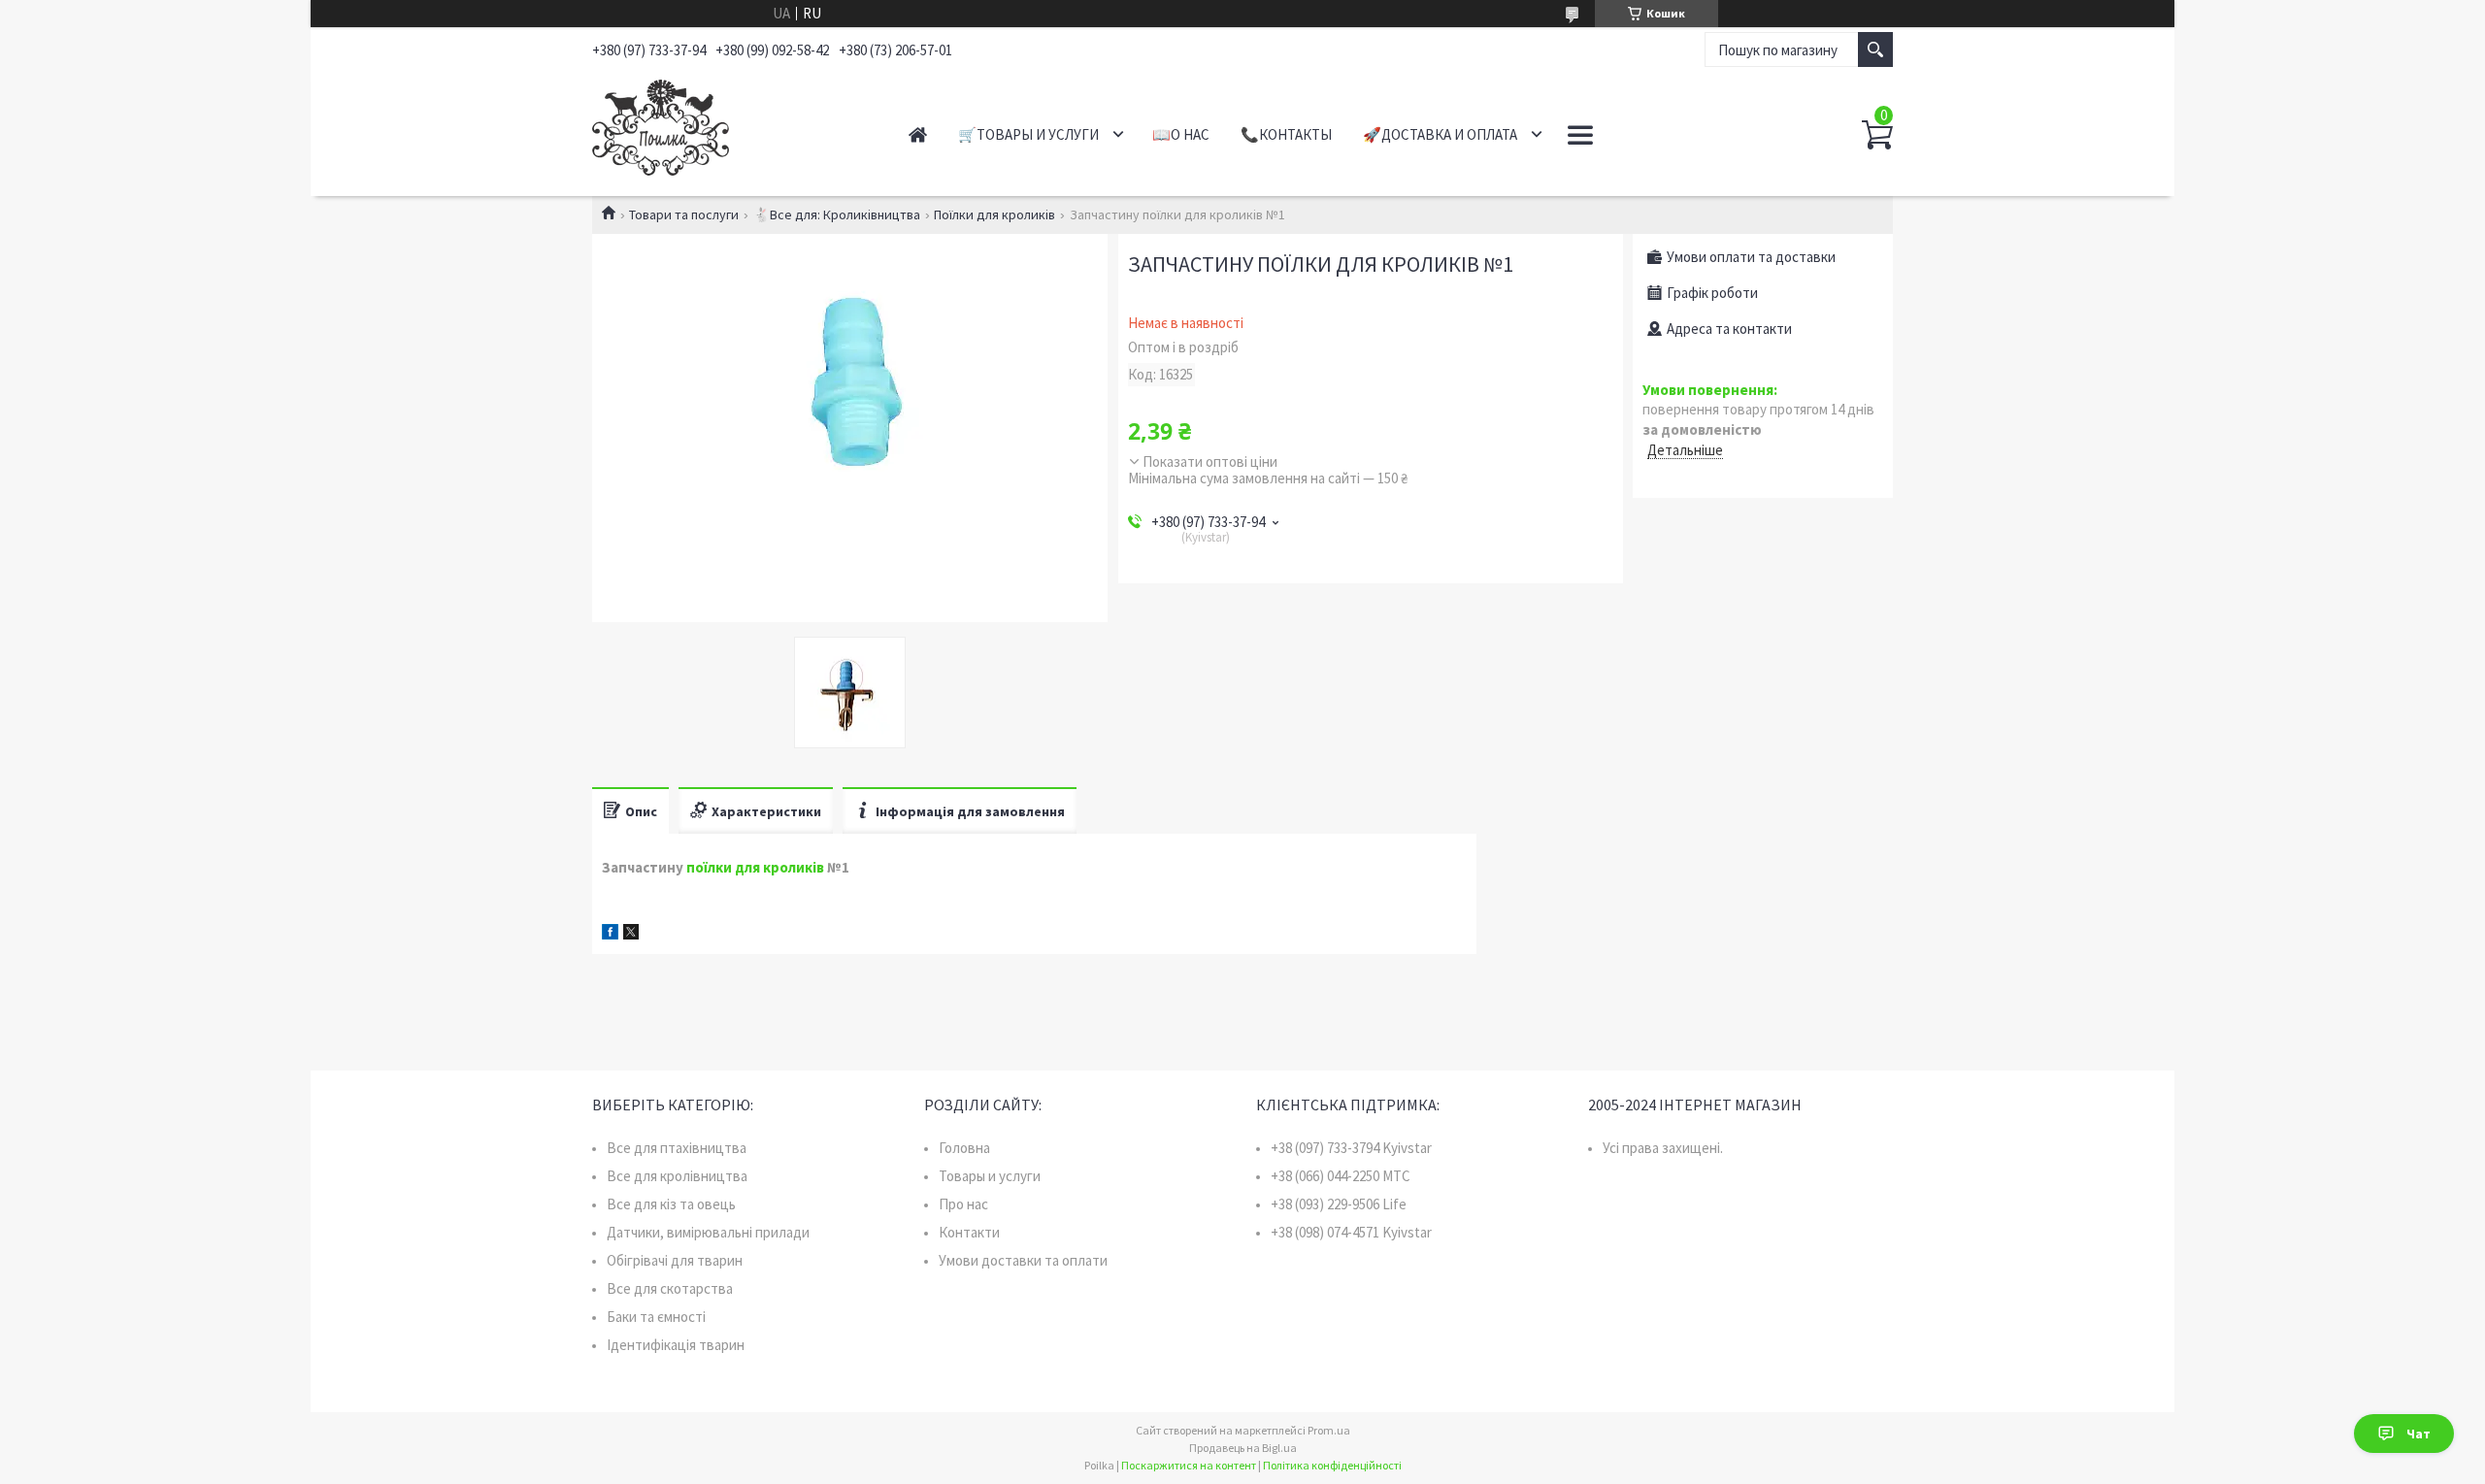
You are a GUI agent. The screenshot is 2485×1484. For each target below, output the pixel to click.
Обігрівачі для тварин (675, 1260)
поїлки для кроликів (755, 867)
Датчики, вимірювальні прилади (708, 1232)
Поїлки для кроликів (994, 214)
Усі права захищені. (1663, 1148)
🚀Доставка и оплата (1440, 134)
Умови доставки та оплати (1023, 1260)
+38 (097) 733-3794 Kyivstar (1351, 1148)
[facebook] (610, 934)
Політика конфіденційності (1332, 1465)
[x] (631, 934)
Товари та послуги (684, 214)
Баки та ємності (656, 1317)
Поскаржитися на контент (1189, 1465)
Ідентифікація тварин (676, 1345)
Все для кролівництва (677, 1176)
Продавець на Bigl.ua (1243, 1448)
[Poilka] (729, 124)
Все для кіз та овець (671, 1204)
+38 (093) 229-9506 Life (1339, 1204)
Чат (2419, 1434)
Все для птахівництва (677, 1148)
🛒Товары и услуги (1028, 134)
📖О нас (1181, 134)
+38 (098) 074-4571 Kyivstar (1351, 1232)
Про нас (963, 1204)
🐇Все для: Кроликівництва (837, 214)
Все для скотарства (670, 1288)
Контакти (969, 1232)
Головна (964, 1148)
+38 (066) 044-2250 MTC (1341, 1176)
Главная (918, 134)
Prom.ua (1329, 1430)
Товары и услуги (990, 1176)
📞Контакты (1286, 134)
